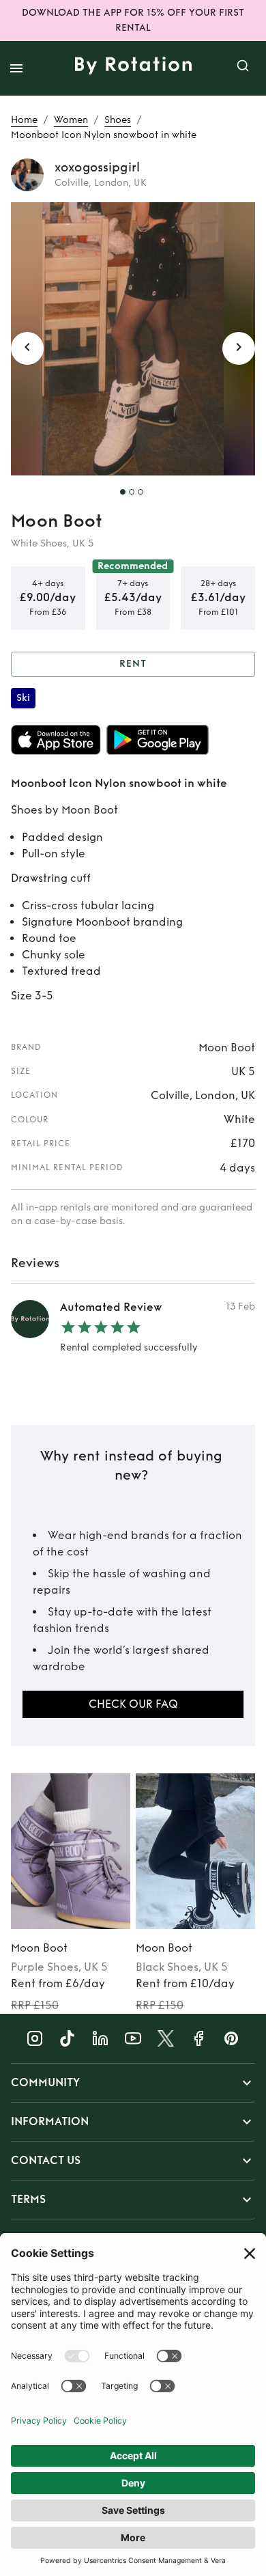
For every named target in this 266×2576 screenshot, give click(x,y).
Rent (133, 664)
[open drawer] (16, 68)
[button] (133, 2083)
